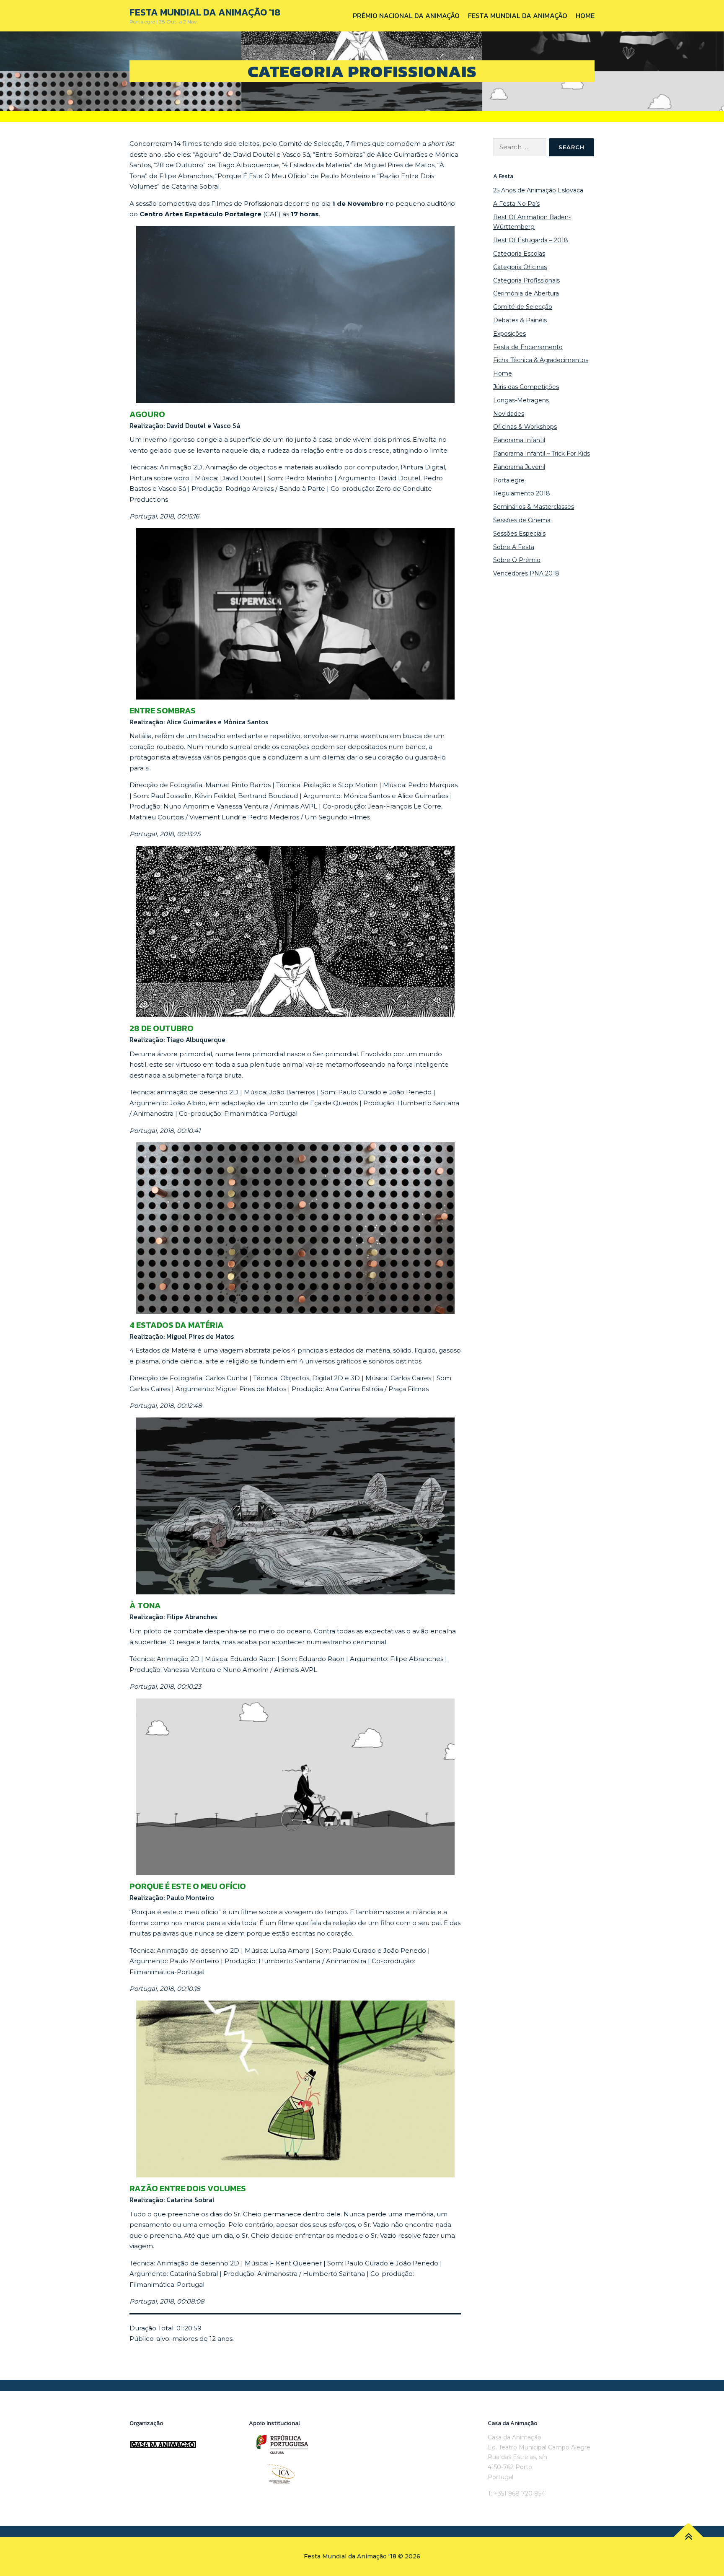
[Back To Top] (689, 2537)
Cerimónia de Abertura (526, 293)
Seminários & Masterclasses (534, 507)
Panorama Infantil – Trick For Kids (542, 454)
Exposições (509, 334)
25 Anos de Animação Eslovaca (538, 190)
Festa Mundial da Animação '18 (205, 12)
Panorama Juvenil (519, 467)
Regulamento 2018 (522, 493)
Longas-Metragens (521, 400)
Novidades (509, 414)
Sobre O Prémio (517, 560)
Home (585, 16)
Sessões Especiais (519, 534)
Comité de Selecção (523, 307)
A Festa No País (516, 204)
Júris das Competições (526, 387)
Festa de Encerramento (528, 347)
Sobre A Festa (514, 547)
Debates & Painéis (520, 320)
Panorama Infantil (519, 440)
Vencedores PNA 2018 (526, 573)
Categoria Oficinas (520, 267)
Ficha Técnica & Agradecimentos (541, 360)
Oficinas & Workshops (525, 427)
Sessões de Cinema (522, 520)
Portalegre (509, 480)
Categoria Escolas (519, 254)
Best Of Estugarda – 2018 (531, 240)
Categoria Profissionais (526, 280)
